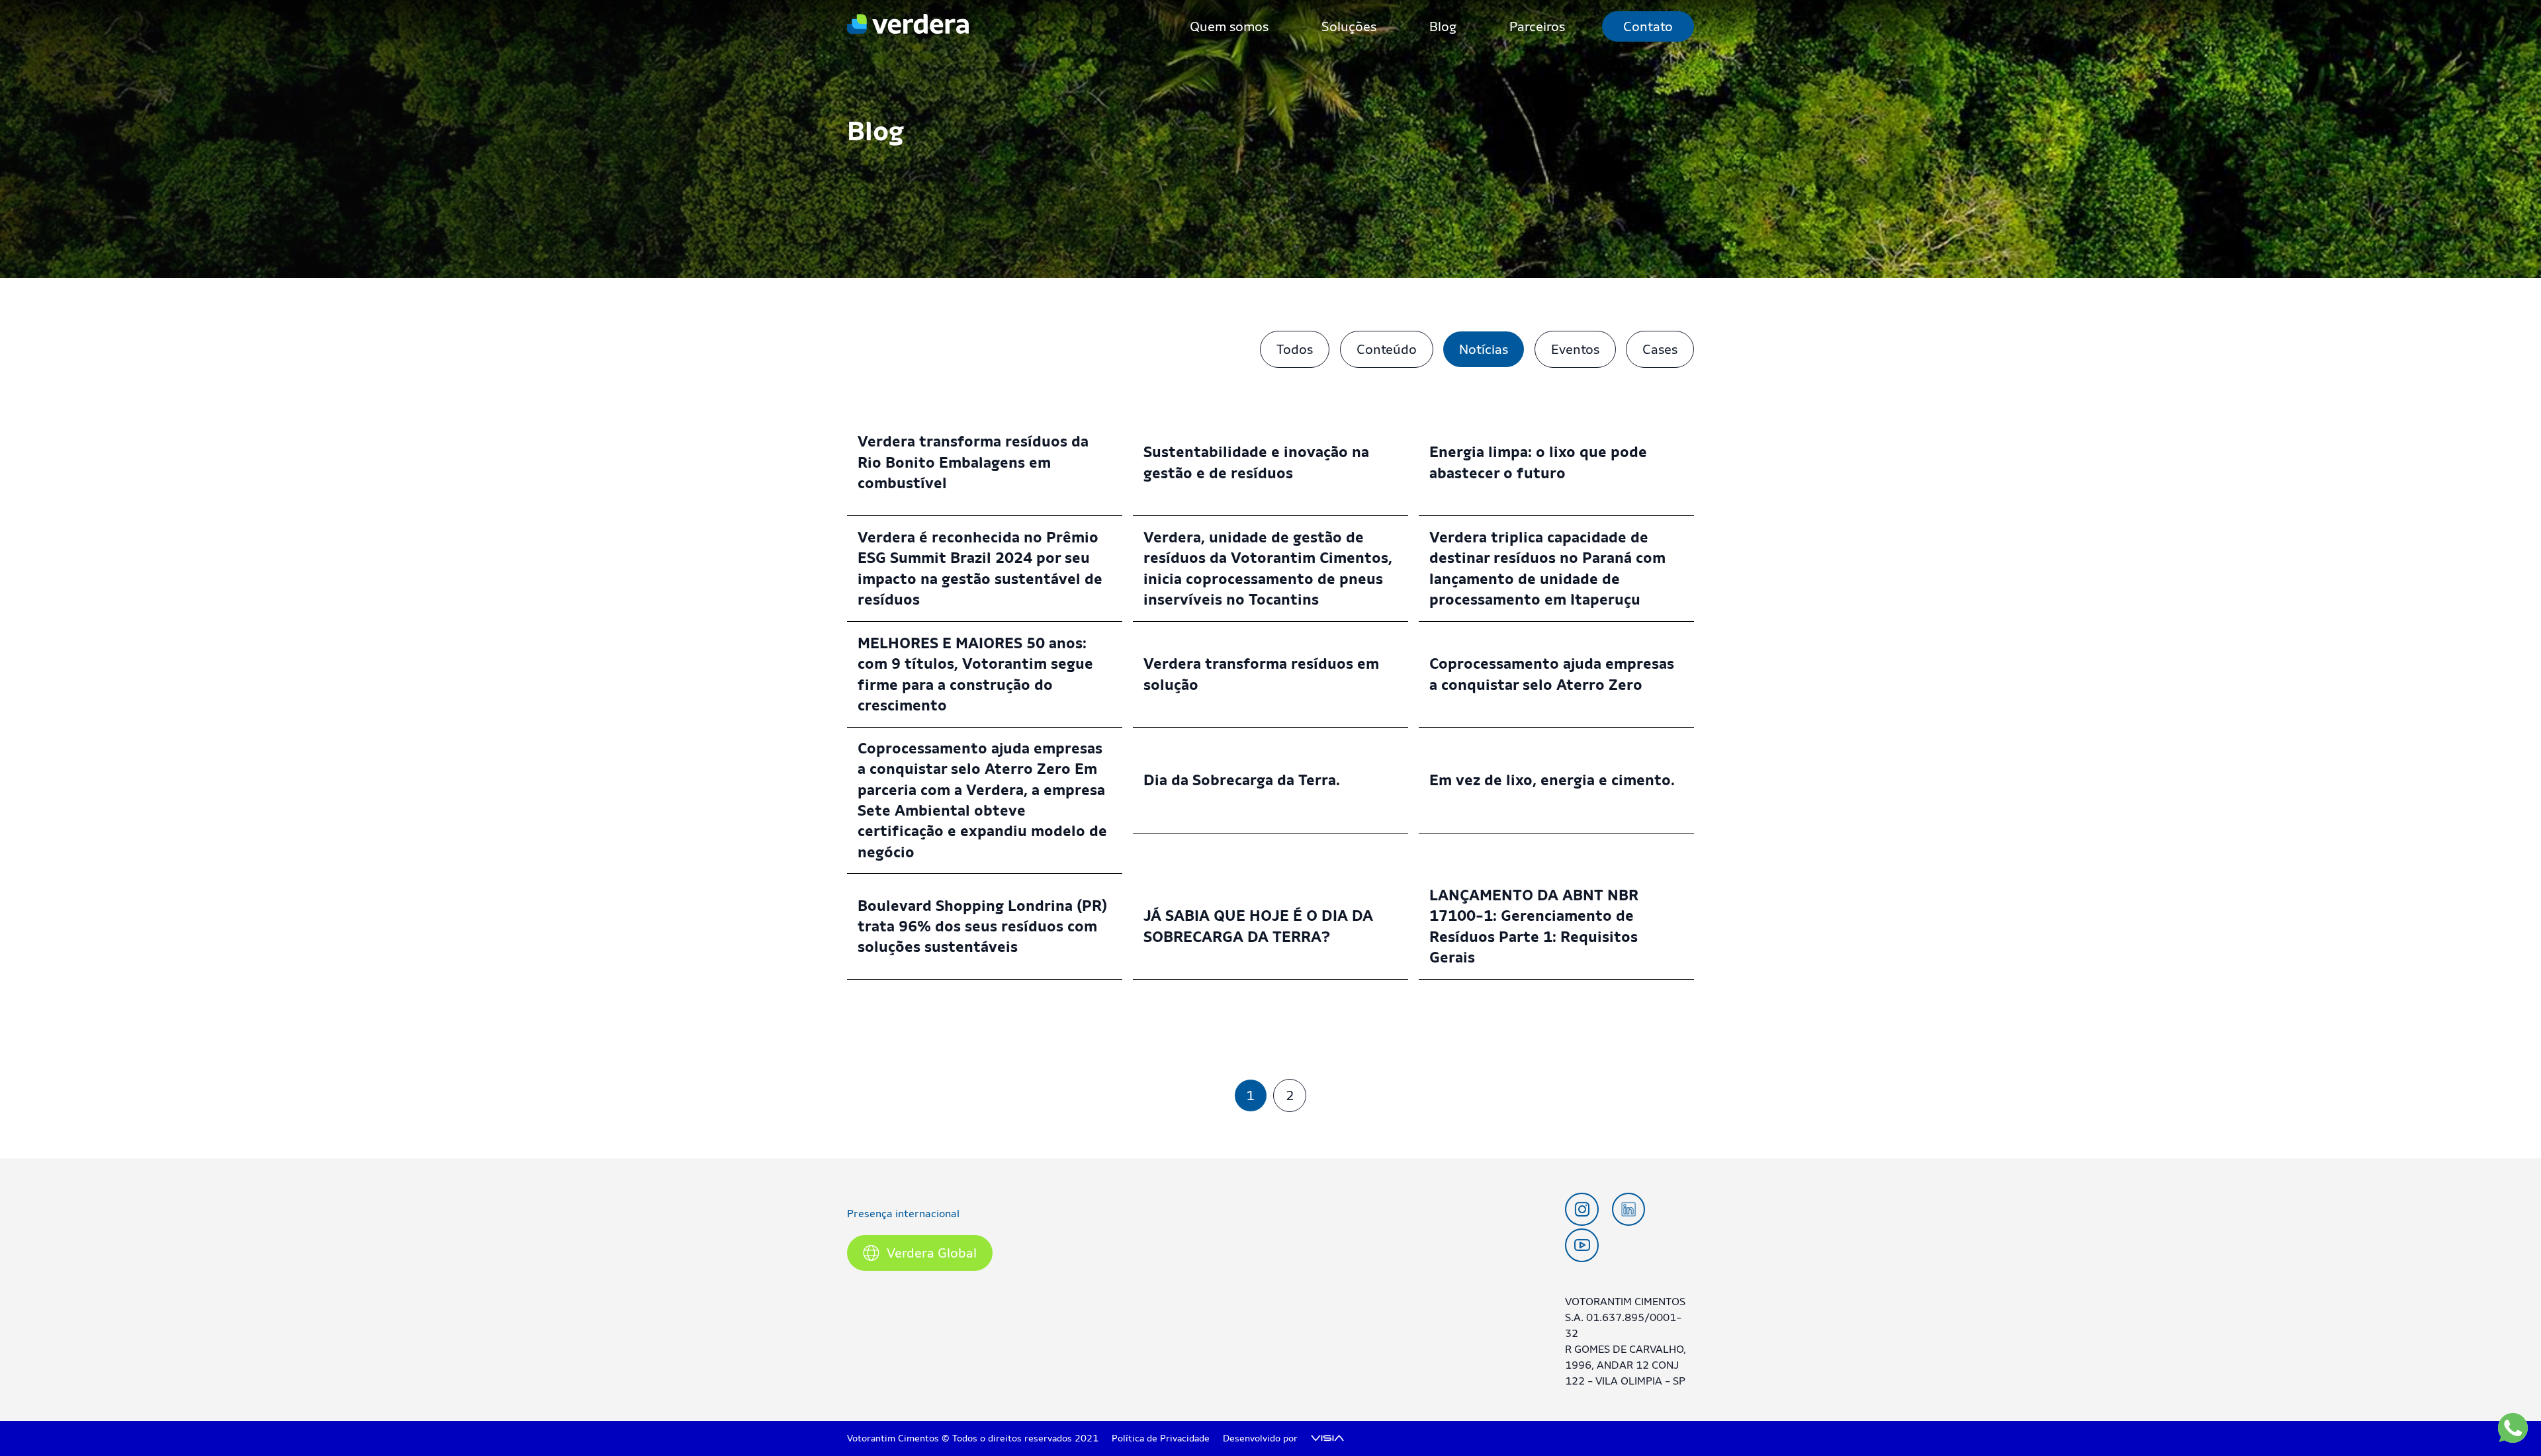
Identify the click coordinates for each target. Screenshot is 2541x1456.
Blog (1443, 26)
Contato (1648, 26)
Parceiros (1537, 26)
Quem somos (1229, 26)
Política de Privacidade (1161, 1438)
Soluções (1349, 26)
